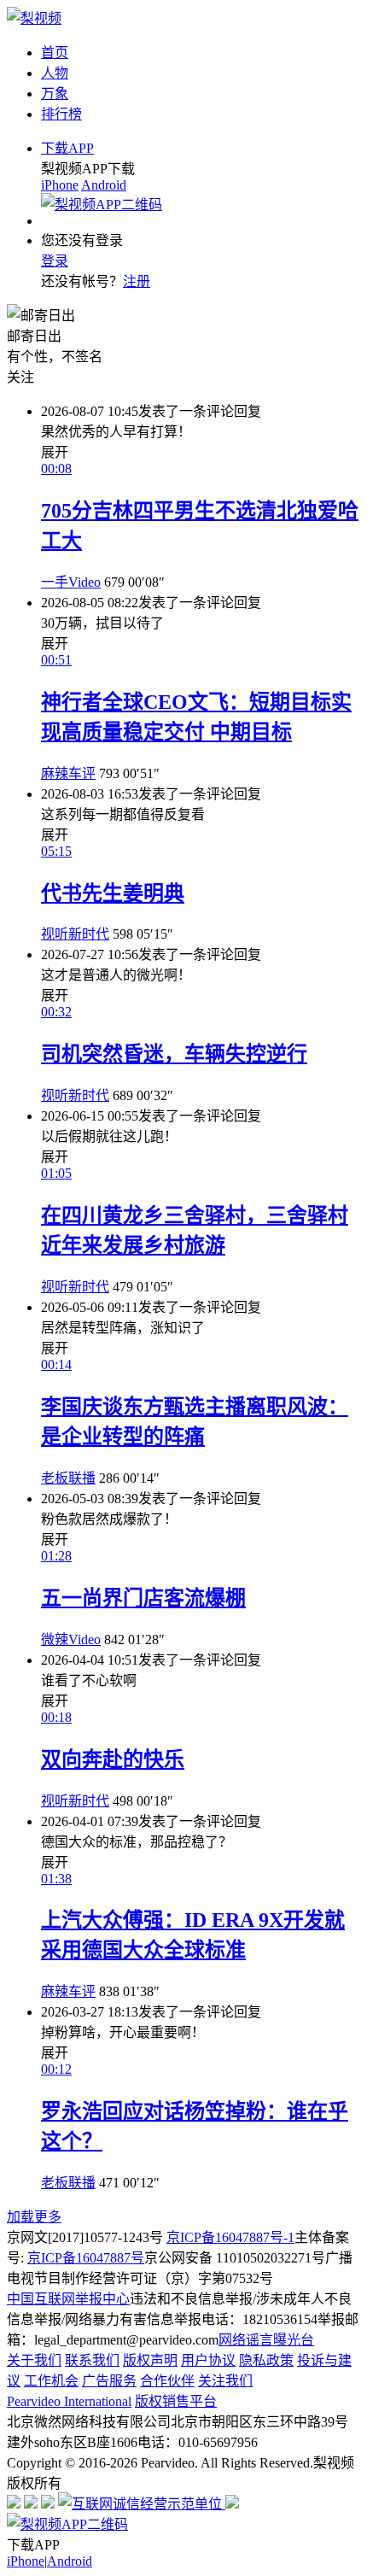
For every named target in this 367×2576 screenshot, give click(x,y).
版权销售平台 (176, 2401)
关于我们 (34, 2360)
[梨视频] (34, 18)
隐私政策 (266, 2360)
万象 (55, 94)
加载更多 (34, 2217)
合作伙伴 (167, 2381)
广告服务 (109, 2381)
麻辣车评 (68, 773)
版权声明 (150, 2360)
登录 (55, 261)
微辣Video (71, 1639)
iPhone (60, 185)
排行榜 (61, 114)
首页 (55, 53)
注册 (137, 281)
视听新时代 (75, 934)
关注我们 (225, 2381)
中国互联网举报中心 (68, 2299)
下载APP (67, 148)
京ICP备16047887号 (86, 2258)
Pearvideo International (69, 2401)
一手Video (71, 582)
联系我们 (92, 2360)
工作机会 (51, 2381)
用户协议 (208, 2360)
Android (104, 185)
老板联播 (68, 1478)
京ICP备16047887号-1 (230, 2237)
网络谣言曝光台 (266, 2340)
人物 (55, 73)
